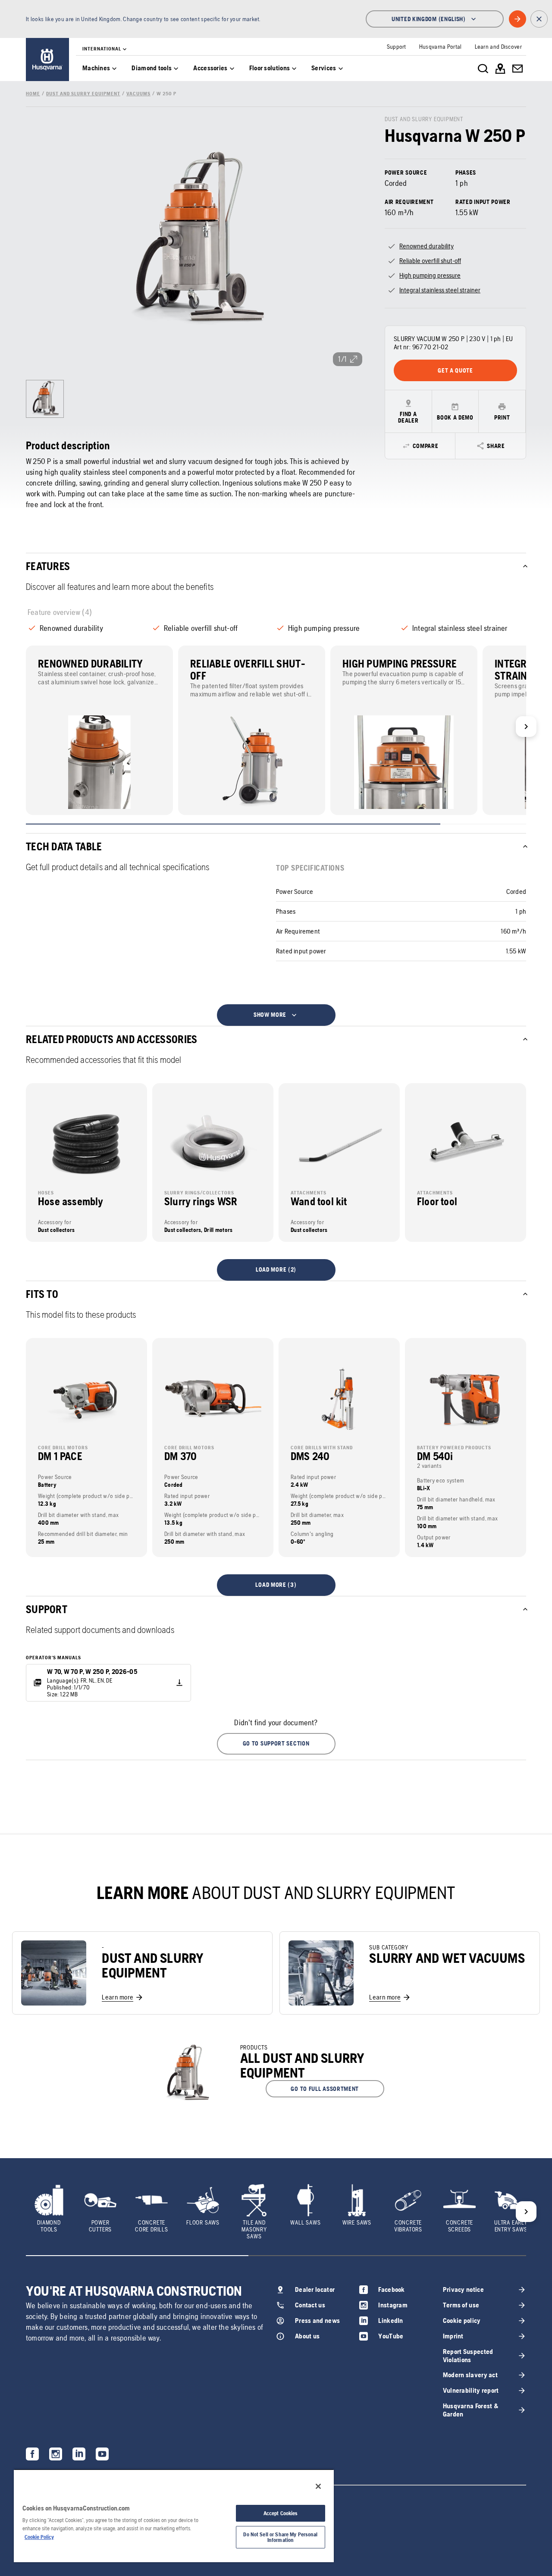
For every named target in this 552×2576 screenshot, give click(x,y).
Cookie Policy (39, 2537)
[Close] (318, 2486)
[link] (47, 60)
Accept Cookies (281, 2513)
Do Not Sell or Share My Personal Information (280, 2537)
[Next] (526, 727)
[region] (174, 2516)
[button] (276, 1744)
